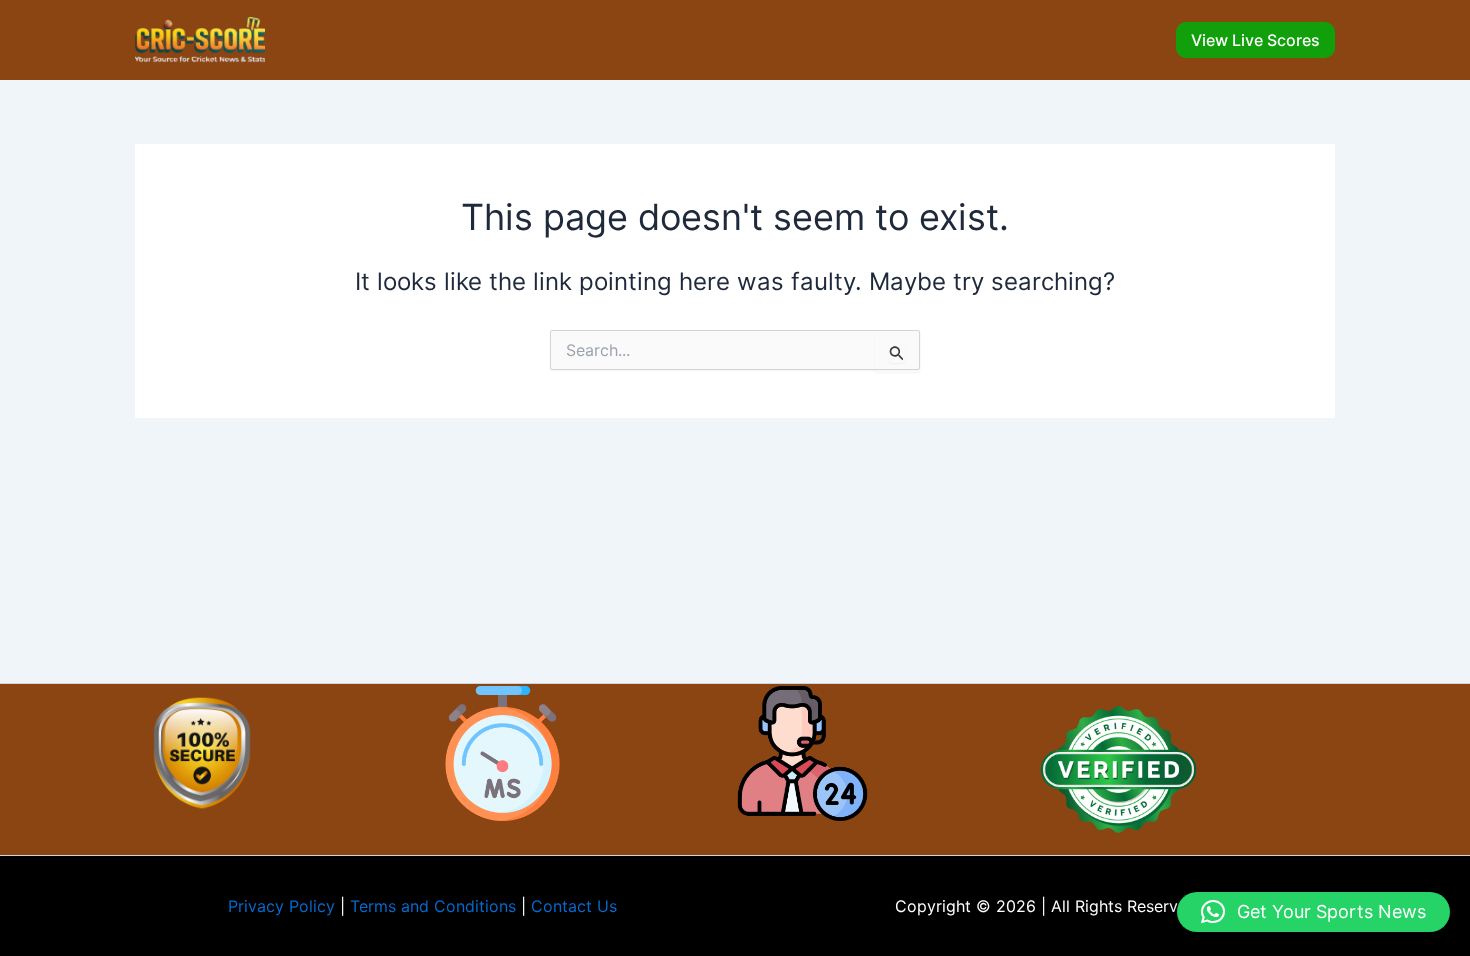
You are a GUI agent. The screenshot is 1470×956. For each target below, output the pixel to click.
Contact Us (574, 906)
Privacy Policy (281, 906)
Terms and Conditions (433, 906)
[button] (1255, 40)
